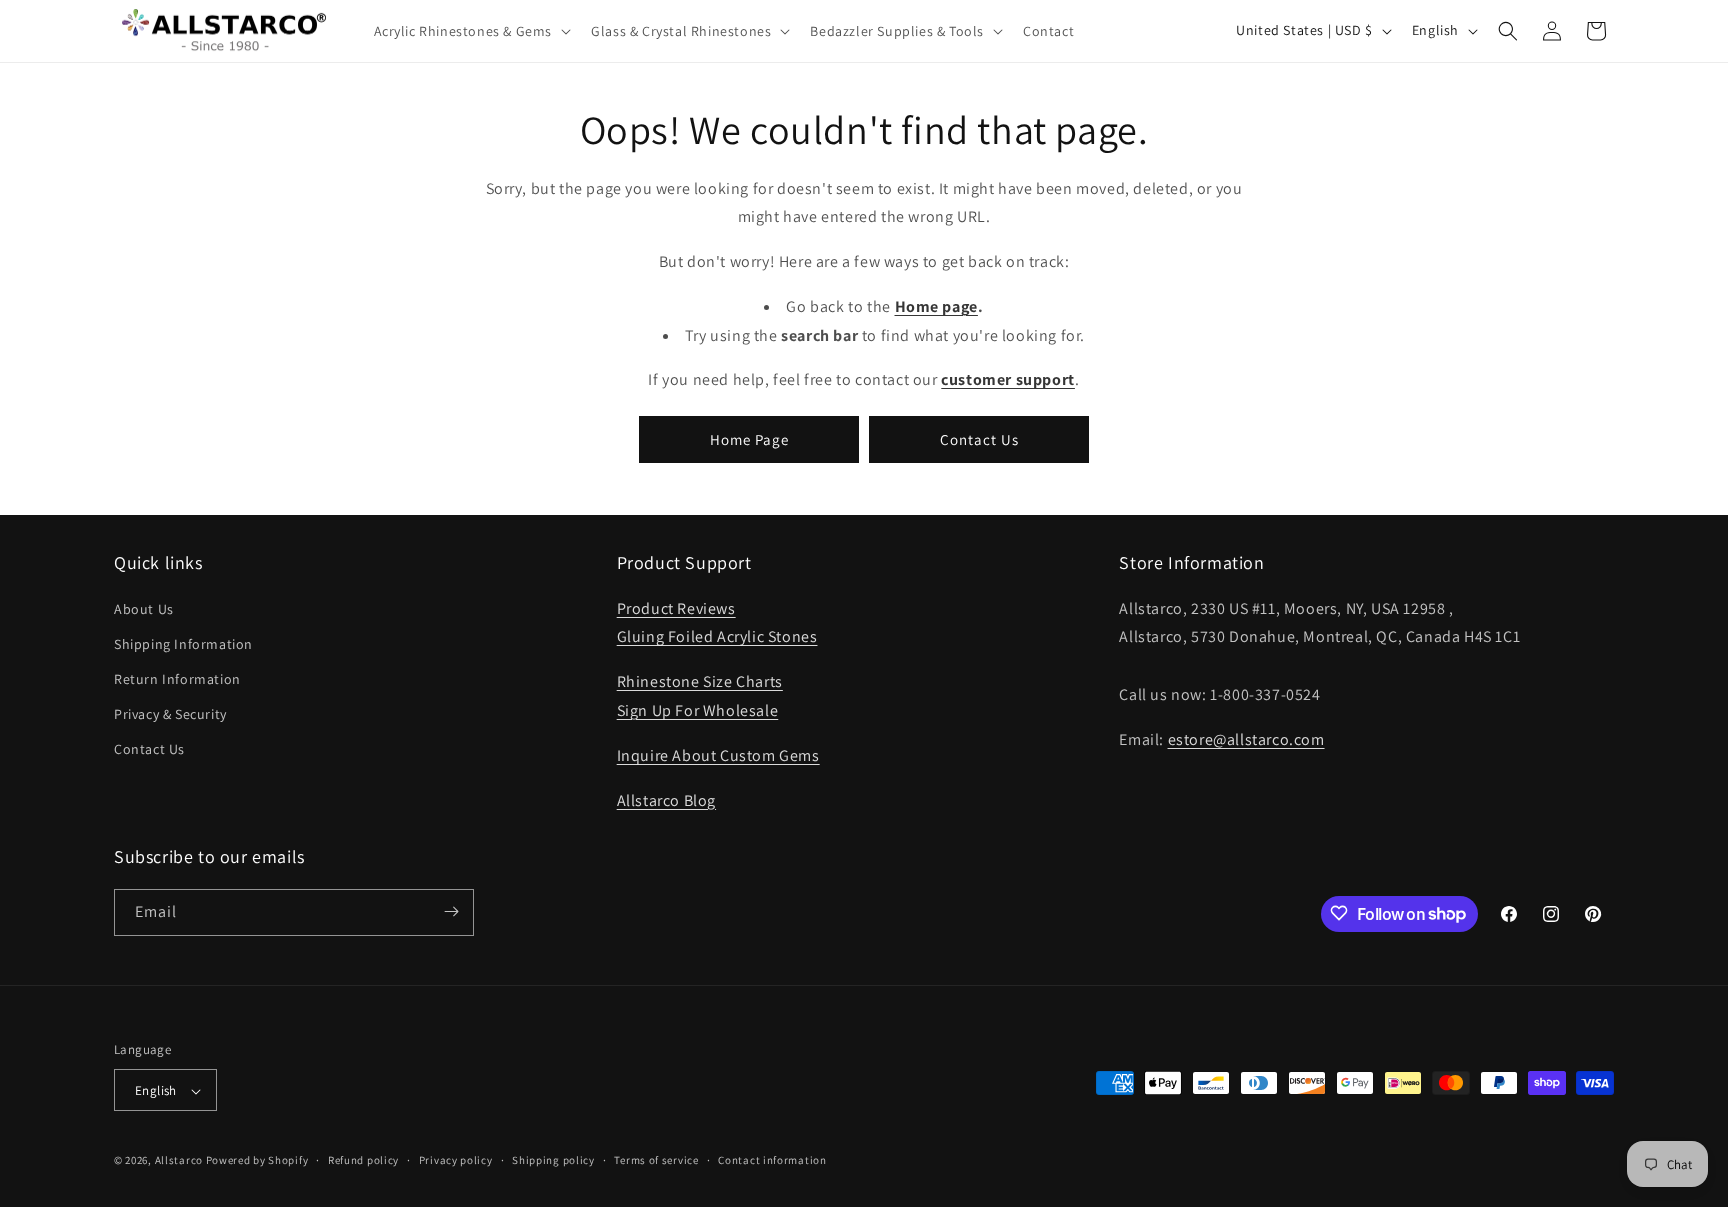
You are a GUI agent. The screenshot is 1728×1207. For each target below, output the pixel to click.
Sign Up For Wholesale (698, 709)
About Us (144, 608)
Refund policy (363, 1160)
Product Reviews (676, 607)
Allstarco (179, 1161)
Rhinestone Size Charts (700, 681)
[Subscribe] (451, 911)
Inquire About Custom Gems (718, 754)
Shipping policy (553, 1160)
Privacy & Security (170, 714)
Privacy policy (456, 1160)
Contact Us (979, 438)
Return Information (177, 678)
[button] (471, 31)
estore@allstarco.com (1246, 738)
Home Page (749, 438)
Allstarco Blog (666, 799)
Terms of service (656, 1160)
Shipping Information (183, 643)
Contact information (772, 1160)
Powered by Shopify (257, 1161)
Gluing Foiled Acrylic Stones (717, 636)
